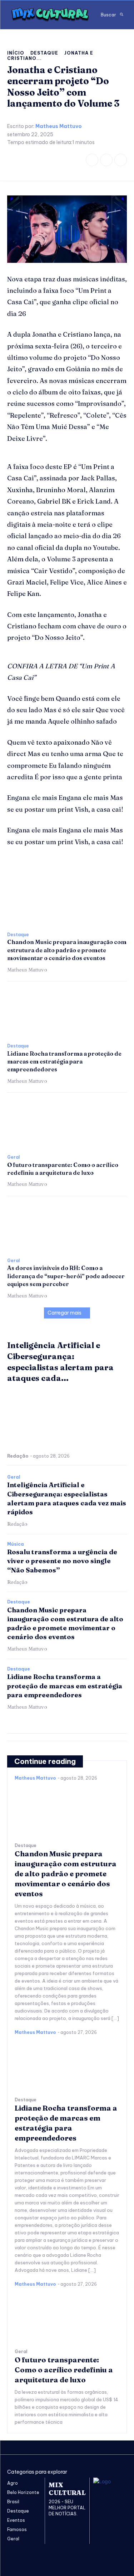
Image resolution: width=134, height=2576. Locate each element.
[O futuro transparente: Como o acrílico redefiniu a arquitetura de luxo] (67, 1124)
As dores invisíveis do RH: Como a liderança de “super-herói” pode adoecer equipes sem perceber (66, 1276)
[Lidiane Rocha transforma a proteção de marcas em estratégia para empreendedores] (67, 1012)
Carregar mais (64, 1313)
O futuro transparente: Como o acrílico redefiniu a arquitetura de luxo (64, 2370)
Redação (18, 1456)
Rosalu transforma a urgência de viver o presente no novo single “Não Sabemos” (62, 1561)
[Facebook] (92, 160)
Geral (13, 1157)
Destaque (44, 53)
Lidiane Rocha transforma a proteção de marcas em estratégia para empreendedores (64, 1062)
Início (16, 53)
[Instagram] (106, 160)
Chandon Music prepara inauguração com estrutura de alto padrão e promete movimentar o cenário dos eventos (67, 950)
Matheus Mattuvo (59, 126)
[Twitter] (121, 160)
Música (16, 1544)
